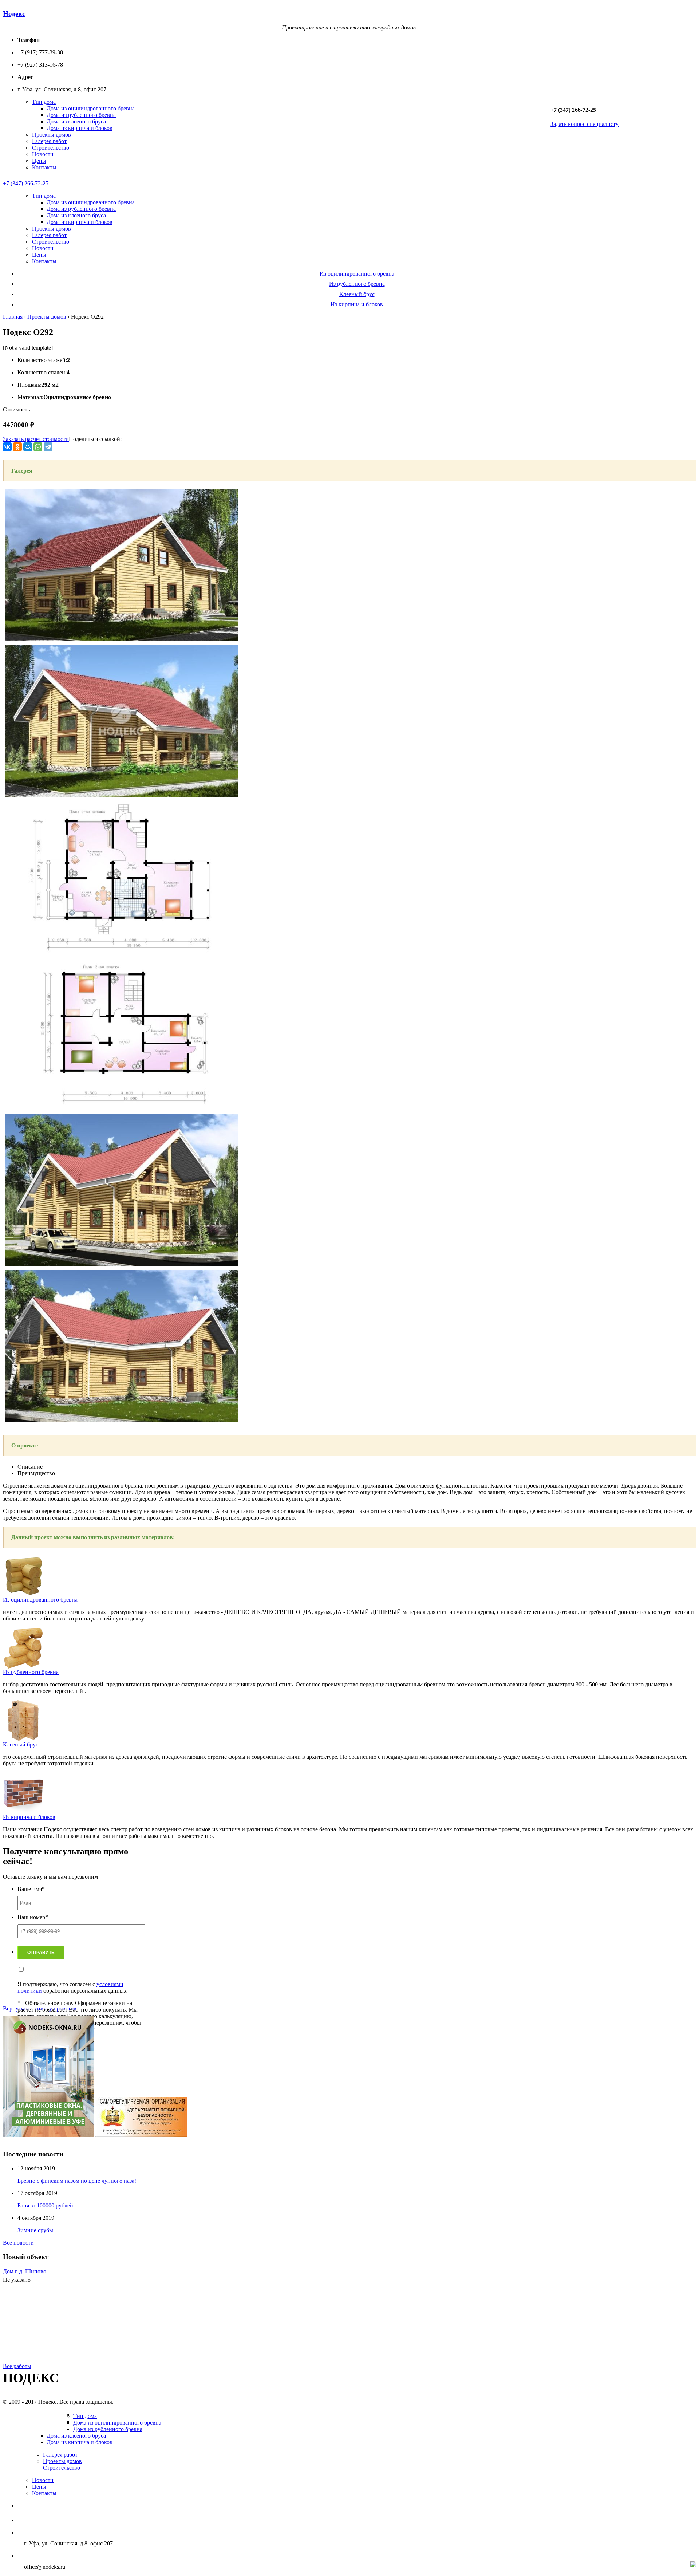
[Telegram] (48, 447)
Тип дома (44, 102)
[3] (121, 639)
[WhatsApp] (38, 447)
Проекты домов (52, 135)
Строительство (51, 148)
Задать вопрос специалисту (585, 124)
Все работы (17, 2366)
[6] (121, 952)
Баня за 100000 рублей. (46, 2205)
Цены (39, 161)
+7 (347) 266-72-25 (26, 183)
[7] (121, 1108)
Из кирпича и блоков (357, 304)
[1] (121, 1420)
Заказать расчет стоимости (36, 439)
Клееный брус (357, 294)
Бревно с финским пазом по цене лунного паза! (77, 2181)
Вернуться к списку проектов (40, 2008)
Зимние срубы (35, 2230)
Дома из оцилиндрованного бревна (91, 108)
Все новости (18, 2243)
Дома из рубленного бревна (81, 115)
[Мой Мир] (28, 447)
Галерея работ (49, 141)
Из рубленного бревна (357, 284)
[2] (121, 1264)
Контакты (44, 167)
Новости (43, 154)
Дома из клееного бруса (76, 121)
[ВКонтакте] (7, 447)
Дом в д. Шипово (25, 2271)
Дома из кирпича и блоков (80, 128)
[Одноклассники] (17, 447)
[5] (121, 795)
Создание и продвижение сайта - (633, 2565)
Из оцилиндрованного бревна (357, 274)
